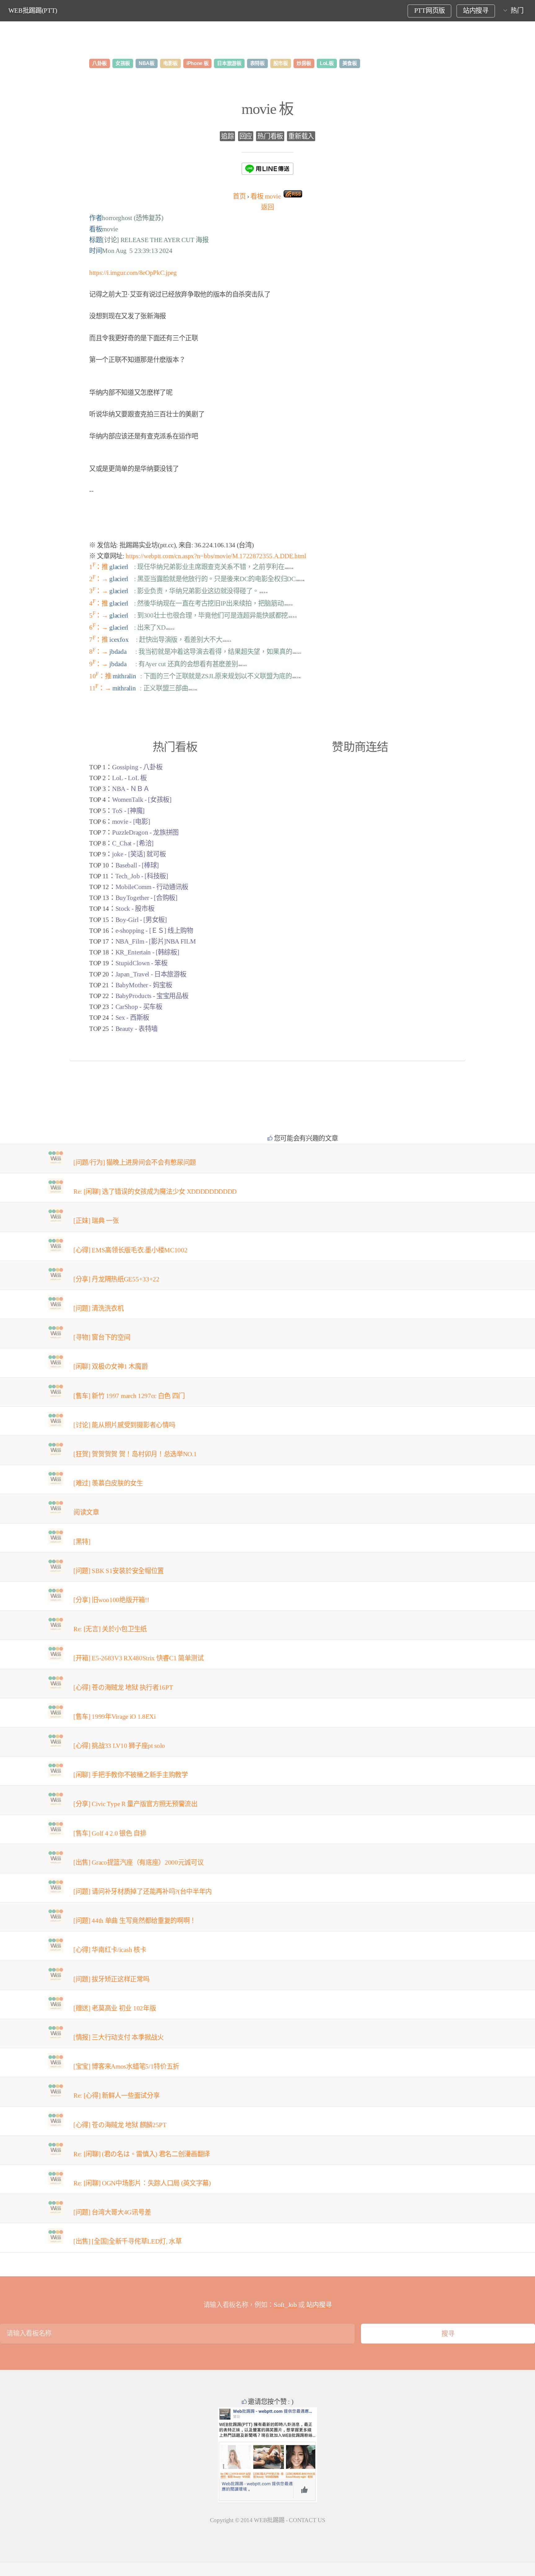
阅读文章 (86, 1512)
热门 (517, 11)
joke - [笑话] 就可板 (139, 854)
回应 (246, 136)
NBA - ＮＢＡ (131, 789)
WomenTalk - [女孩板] (142, 800)
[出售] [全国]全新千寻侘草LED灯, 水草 (128, 2241)
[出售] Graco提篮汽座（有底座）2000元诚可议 (138, 1862)
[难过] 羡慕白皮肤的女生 (108, 1483)
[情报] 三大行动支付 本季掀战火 (119, 2037)
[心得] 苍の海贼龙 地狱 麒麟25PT (120, 2125)
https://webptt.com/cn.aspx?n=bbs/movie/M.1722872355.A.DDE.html (216, 556)
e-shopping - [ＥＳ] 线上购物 (154, 931)
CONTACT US (307, 2520)
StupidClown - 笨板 (141, 963)
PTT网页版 (430, 11)
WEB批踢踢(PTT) (33, 11)
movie (265, 196)
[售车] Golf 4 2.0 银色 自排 (110, 1833)
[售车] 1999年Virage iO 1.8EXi (115, 1717)
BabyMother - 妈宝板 (144, 985)
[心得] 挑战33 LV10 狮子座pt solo (119, 1746)
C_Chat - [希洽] (133, 843)
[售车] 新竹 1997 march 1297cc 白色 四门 (129, 1396)
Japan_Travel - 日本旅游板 (151, 974)
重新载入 (301, 136)
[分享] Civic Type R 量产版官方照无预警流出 (135, 1804)
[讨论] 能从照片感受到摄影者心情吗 (124, 1425)
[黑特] (82, 1542)
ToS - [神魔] (128, 811)
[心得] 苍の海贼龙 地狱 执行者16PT (123, 1688)
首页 (239, 196)
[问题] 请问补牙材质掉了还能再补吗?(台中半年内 (143, 1892)
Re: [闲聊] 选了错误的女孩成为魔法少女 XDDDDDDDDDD (155, 1192)
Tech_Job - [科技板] (142, 876)
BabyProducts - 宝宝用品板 (152, 996)
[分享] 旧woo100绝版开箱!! (111, 1600)
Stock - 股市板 (135, 909)
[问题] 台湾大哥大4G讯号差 (112, 2212)
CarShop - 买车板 (139, 1007)
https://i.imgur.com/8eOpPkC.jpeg (133, 273)
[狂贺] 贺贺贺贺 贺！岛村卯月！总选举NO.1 (135, 1454)
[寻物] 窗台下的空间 (102, 1337)
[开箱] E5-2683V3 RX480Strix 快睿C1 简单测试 (139, 1658)
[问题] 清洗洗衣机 (99, 1308)
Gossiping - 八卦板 (137, 767)
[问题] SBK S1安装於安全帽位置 (119, 1571)
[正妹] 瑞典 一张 (96, 1221)
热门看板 (270, 136)
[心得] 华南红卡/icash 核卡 (110, 1950)
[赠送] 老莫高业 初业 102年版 (115, 2008)
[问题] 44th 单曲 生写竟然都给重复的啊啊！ (135, 1921)
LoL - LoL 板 (129, 778)
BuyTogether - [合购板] (146, 898)
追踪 (227, 136)
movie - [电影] (131, 822)
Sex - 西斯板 (132, 1018)
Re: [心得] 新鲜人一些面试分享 (116, 2096)
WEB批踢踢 (269, 2520)
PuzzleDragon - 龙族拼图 (145, 832)
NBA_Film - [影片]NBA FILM (156, 941)
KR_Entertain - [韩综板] (147, 952)
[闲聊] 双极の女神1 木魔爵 (111, 1366)
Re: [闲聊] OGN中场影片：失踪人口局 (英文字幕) (142, 2183)
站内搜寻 (476, 11)
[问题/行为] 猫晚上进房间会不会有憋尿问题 (135, 1162)
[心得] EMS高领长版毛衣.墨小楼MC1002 (130, 1250)
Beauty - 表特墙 (137, 1029)
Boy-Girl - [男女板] (141, 920)
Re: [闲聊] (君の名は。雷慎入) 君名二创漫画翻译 (142, 2154)
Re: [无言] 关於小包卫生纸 (110, 1629)
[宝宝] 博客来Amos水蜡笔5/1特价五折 (126, 2066)
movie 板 (267, 109)
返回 (267, 207)
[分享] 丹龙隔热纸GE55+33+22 (116, 1279)
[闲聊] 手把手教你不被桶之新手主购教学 (131, 1775)
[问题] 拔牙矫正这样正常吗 (111, 1979)
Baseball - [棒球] (137, 865)
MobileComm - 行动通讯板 (152, 887)
